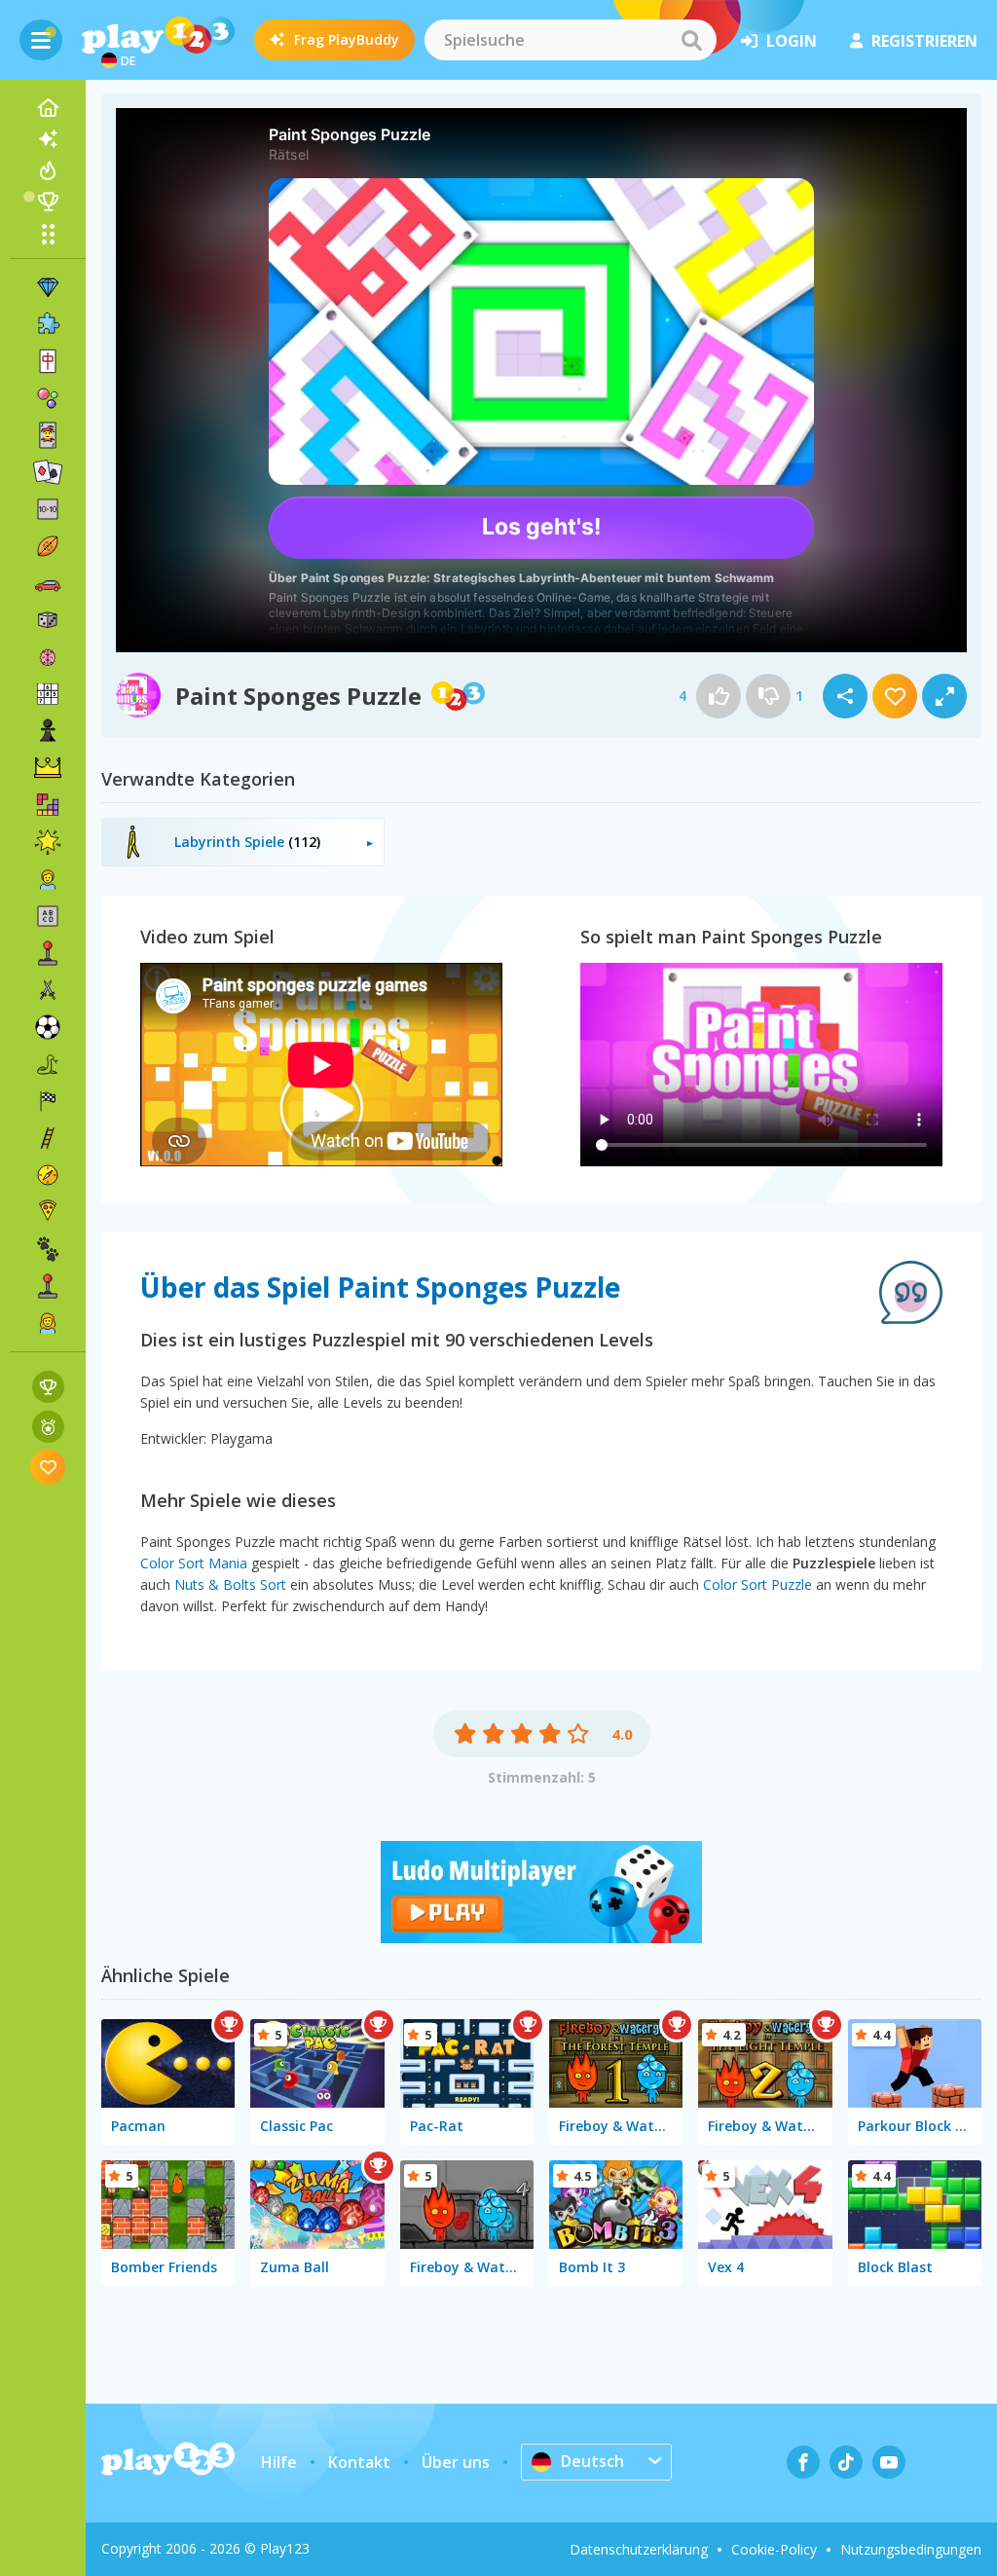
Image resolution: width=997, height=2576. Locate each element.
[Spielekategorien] (48, 234)
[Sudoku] (48, 694)
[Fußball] (48, 1027)
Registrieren (924, 41)
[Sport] (48, 546)
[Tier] (48, 1249)
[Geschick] (48, 1138)
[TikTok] (846, 2462)
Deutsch (592, 2461)
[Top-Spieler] (48, 202)
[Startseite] (48, 108)
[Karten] (48, 435)
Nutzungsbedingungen (911, 2549)
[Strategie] (48, 768)
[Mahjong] (48, 361)
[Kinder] (48, 879)
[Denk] (48, 657)
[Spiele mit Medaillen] (48, 1427)
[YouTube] (889, 2462)
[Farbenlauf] (541, 1937)
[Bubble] (48, 398)
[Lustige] (48, 842)
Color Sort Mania (194, 1563)
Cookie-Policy (774, 2549)
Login (792, 41)
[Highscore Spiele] (48, 1387)
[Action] (48, 990)
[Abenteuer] (48, 1175)
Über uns (456, 2462)
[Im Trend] (48, 170)
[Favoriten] (48, 1467)
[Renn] (48, 1101)
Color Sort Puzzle (757, 1584)
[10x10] (48, 509)
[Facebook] (803, 2462)
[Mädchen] (48, 1323)
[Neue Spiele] (48, 139)
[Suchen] (691, 40)
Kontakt (359, 2462)
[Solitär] (48, 472)
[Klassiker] (48, 1064)
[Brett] (48, 620)
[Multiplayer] (48, 1286)
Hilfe (279, 2462)
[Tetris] (48, 805)
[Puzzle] (48, 324)
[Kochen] (48, 1212)
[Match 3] (48, 287)
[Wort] (48, 916)
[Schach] (48, 731)
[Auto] (48, 583)
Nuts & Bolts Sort (230, 1584)
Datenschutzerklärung (639, 2549)
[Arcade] (48, 953)
